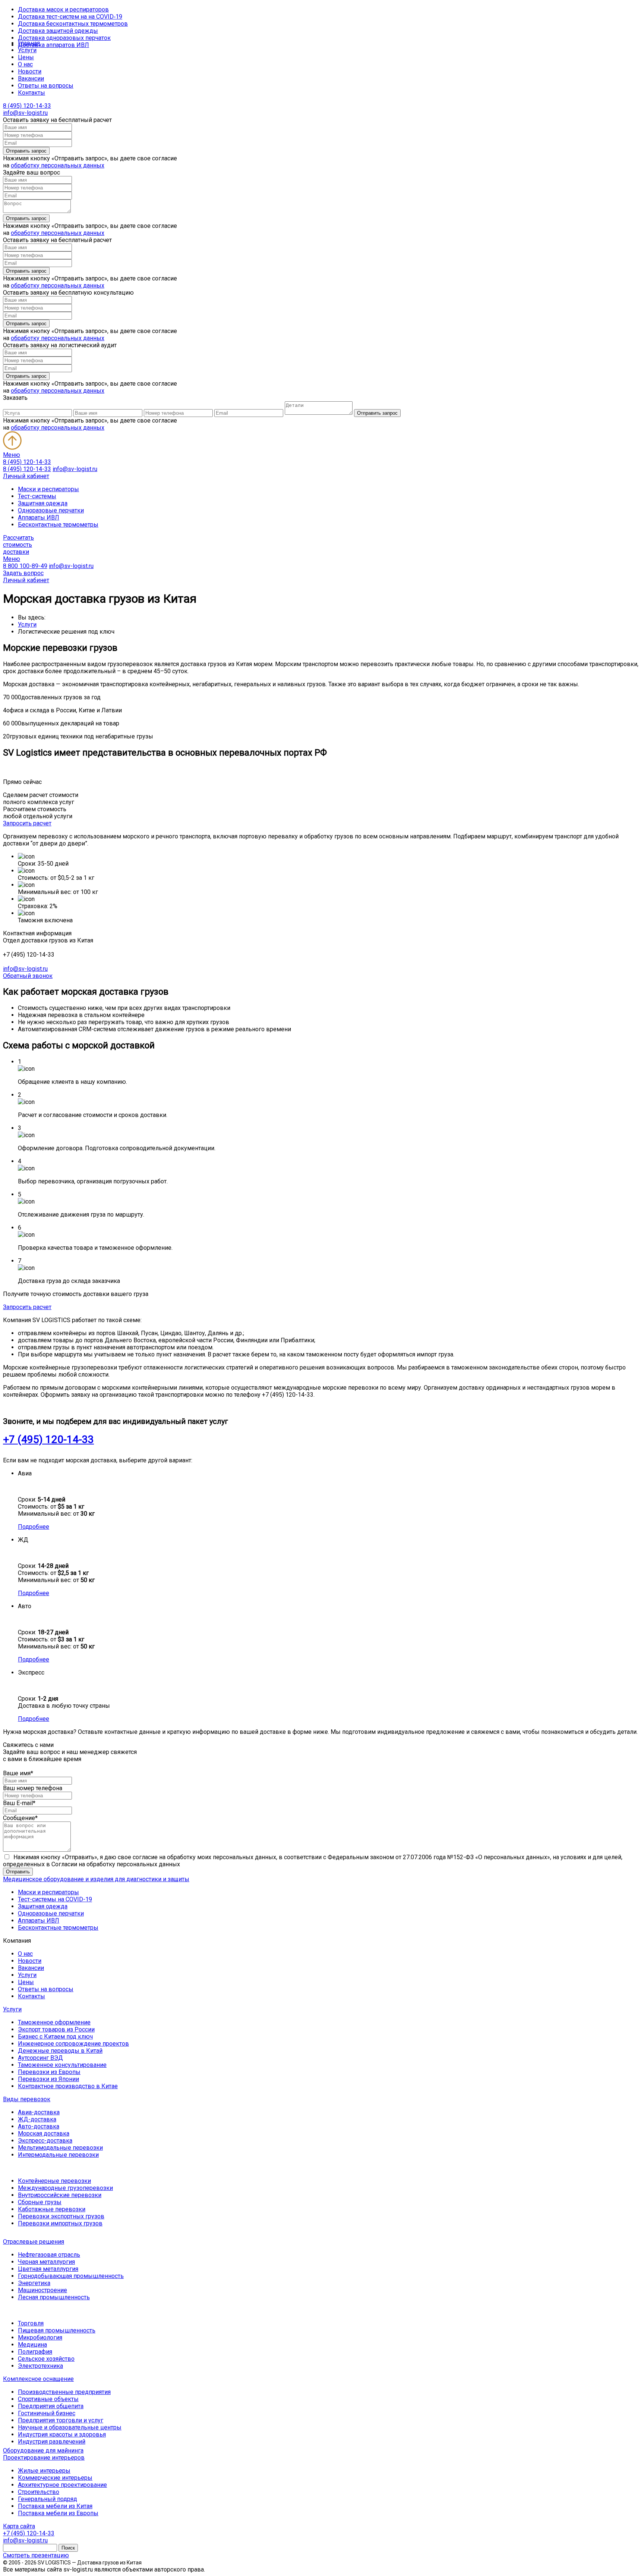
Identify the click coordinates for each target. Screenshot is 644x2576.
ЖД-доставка (37, 2119)
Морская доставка (44, 2133)
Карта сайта (19, 2526)
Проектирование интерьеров (44, 2458)
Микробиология (40, 2337)
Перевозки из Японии (48, 2079)
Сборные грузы (40, 2202)
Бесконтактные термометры (58, 525)
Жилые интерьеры (44, 2471)
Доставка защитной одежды (58, 31)
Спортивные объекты (48, 2399)
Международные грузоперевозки (65, 2188)
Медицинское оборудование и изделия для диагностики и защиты (96, 1879)
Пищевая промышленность (57, 2330)
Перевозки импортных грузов (60, 2223)
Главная (29, 43)
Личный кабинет (26, 476)
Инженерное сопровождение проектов (73, 2044)
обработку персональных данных (58, 165)
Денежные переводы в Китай (60, 2051)
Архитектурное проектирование (62, 2485)
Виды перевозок (27, 2099)
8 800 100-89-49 (25, 566)
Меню (12, 455)
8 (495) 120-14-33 (27, 106)
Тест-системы (37, 496)
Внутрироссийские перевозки (60, 2195)
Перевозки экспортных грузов (61, 2216)
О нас (25, 64)
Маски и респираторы (48, 489)
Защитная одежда (43, 503)
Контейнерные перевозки (54, 2181)
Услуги (27, 50)
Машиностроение (42, 2290)
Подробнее (34, 1527)
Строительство (39, 2492)
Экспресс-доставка (45, 2141)
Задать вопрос (23, 573)
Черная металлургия (46, 2262)
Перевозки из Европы (49, 2072)
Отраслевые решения (34, 2242)
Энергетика (34, 2283)
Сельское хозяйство (46, 2359)
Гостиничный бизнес (47, 2413)
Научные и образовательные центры (70, 2427)
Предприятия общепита (51, 2406)
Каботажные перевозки (52, 2209)
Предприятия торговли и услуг (61, 2420)
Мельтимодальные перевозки (60, 2148)
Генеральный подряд (48, 2499)
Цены (26, 57)
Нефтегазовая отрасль (49, 2255)
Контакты (31, 93)
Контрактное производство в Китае (68, 2086)
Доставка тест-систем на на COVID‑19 (70, 17)
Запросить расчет (27, 823)
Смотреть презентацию (36, 2555)
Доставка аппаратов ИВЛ (53, 45)
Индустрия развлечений (52, 2442)
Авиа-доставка (39, 2112)
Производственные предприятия (64, 2392)
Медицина (32, 2345)
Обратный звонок (28, 976)
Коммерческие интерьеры (55, 2478)
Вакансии (31, 79)
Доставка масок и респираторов (63, 10)
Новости (30, 71)
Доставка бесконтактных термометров (73, 24)
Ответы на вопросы (46, 86)
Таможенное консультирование (62, 2065)
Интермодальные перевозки (58, 2155)
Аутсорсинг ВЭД (40, 2058)
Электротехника (40, 2366)
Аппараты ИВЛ (39, 517)
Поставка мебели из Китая (55, 2506)
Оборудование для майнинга (43, 2451)
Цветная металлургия (48, 2269)
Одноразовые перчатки (51, 510)
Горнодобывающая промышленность (71, 2276)
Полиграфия (35, 2352)
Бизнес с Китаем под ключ (55, 2037)
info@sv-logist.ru (25, 113)
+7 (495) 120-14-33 (48, 1439)
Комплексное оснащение (38, 2379)
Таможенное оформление (54, 2022)
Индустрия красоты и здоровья (62, 2434)
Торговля (31, 2323)
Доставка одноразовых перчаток (64, 38)
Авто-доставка (39, 2126)
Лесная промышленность (54, 2297)
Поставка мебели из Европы (58, 2513)
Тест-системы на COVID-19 (55, 1899)
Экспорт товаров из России (56, 2029)
